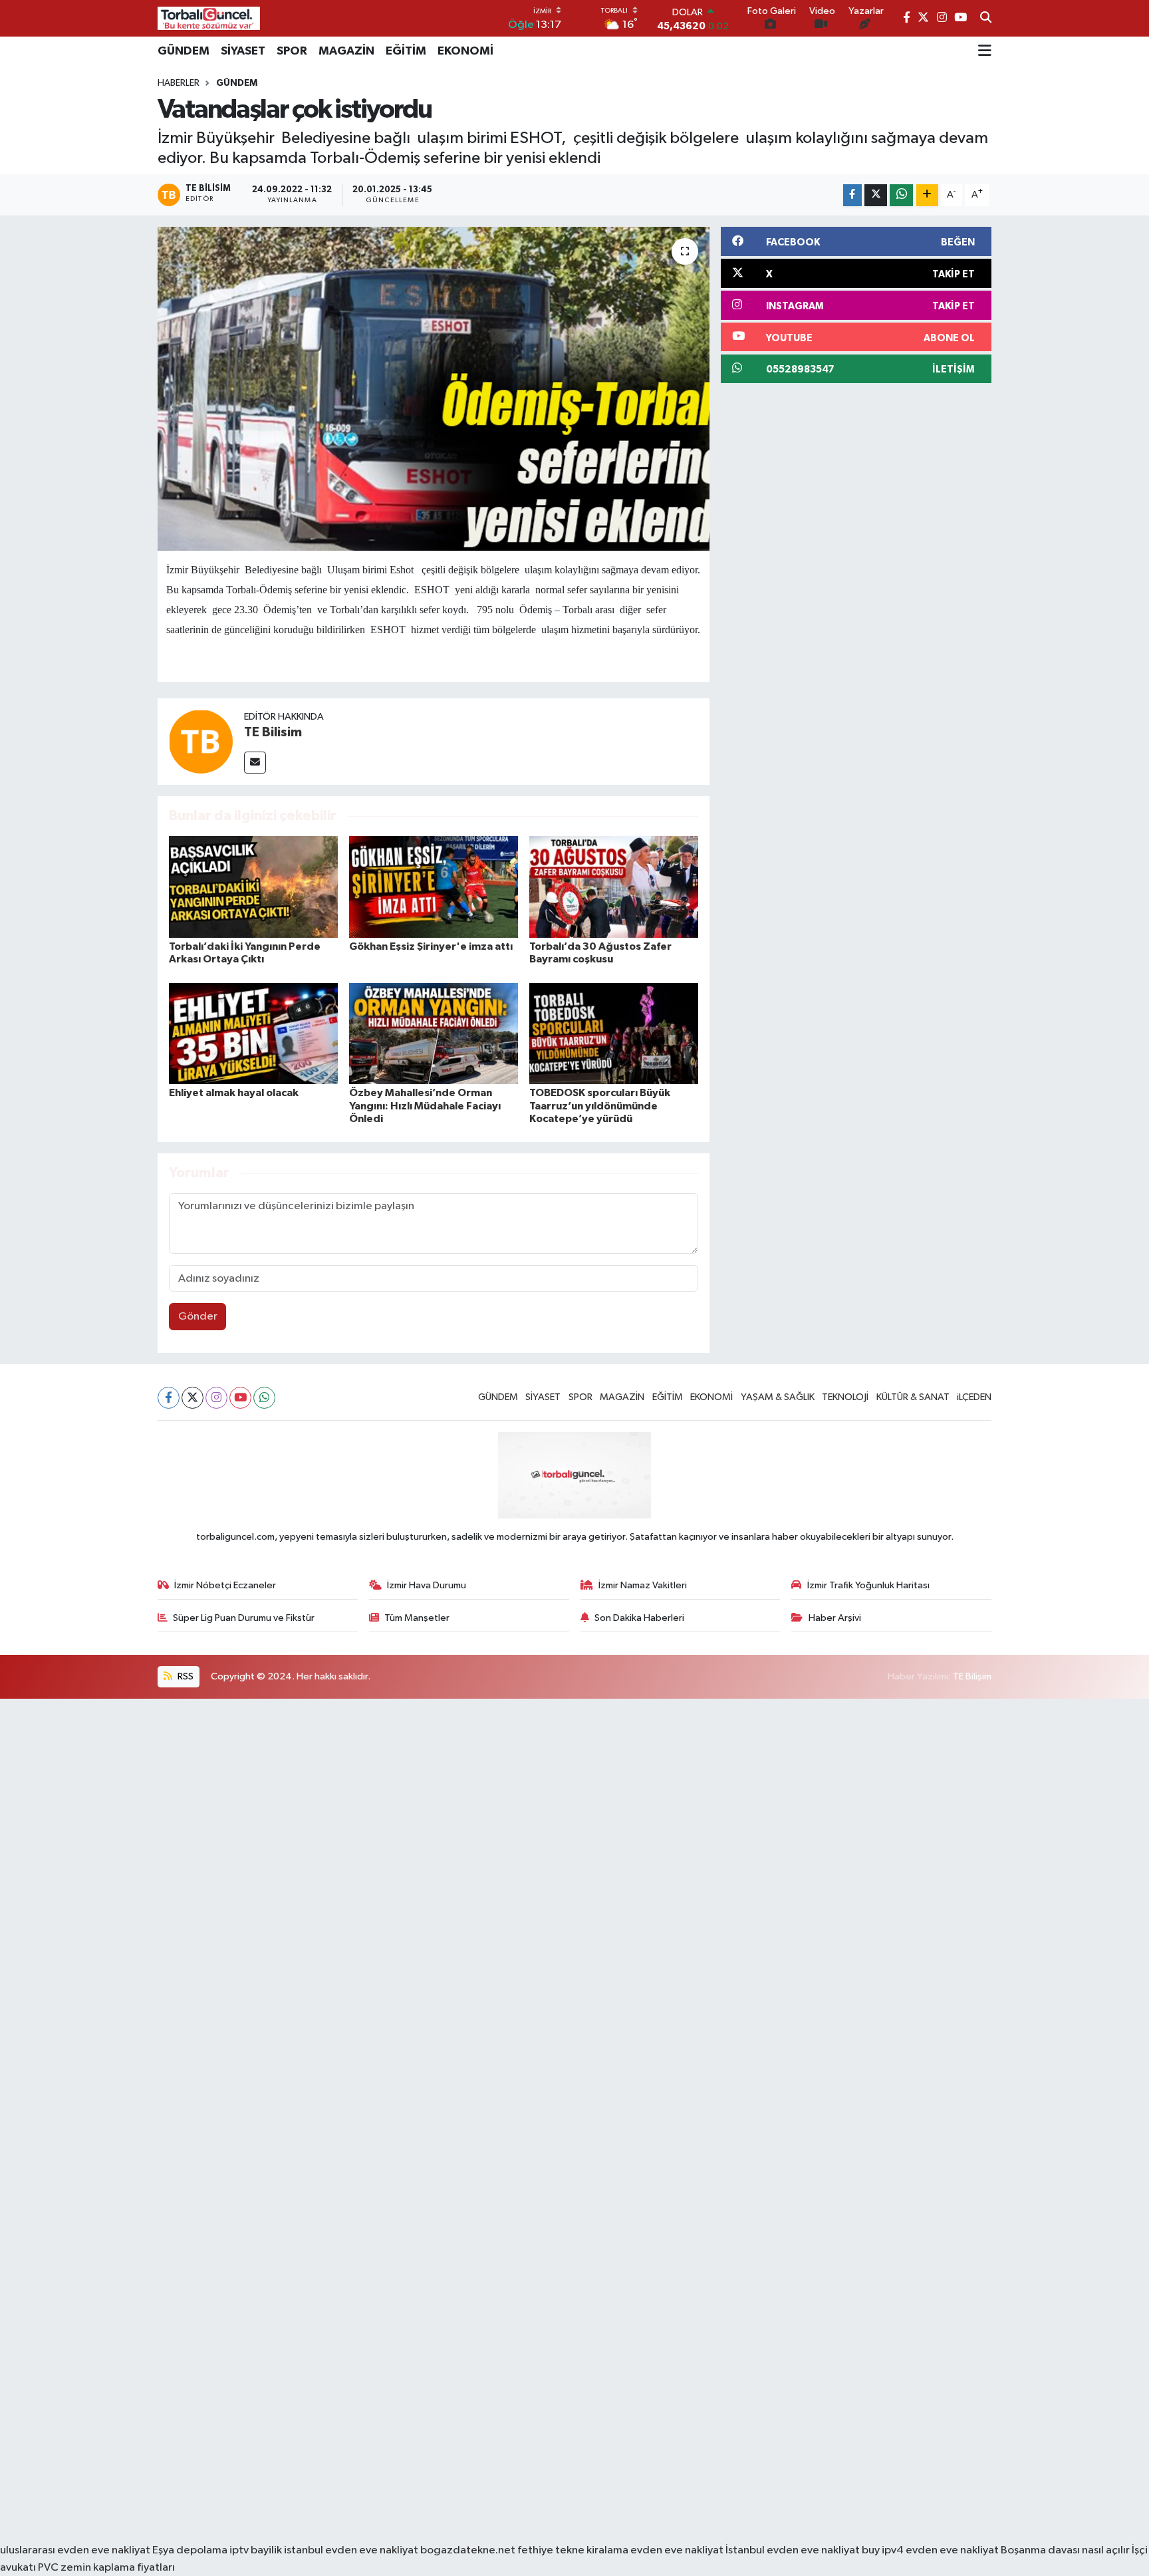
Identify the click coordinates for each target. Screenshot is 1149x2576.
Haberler (179, 83)
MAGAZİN (346, 51)
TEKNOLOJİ (845, 1397)
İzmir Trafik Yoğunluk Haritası (868, 1585)
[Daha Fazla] (927, 195)
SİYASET (243, 51)
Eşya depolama (190, 2550)
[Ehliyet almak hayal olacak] (253, 1033)
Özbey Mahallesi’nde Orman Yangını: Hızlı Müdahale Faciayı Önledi (425, 1105)
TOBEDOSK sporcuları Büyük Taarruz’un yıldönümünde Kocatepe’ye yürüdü (600, 1105)
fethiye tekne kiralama (573, 2550)
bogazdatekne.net (469, 2550)
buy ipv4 (884, 2550)
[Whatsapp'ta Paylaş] (901, 195)
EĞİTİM (406, 51)
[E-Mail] (255, 763)
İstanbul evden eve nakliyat (793, 2550)
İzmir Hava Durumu (427, 1585)
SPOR (292, 51)
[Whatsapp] (264, 1398)
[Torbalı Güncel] (209, 18)
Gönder (198, 1317)
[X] (192, 1398)
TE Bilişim (972, 1676)
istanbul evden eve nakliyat (351, 2550)
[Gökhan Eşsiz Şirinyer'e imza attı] (434, 886)
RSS (185, 1676)
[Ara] (986, 19)
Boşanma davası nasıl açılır (1065, 2550)
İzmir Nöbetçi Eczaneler (225, 1585)
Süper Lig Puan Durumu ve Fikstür (244, 1618)
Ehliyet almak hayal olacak (234, 1093)
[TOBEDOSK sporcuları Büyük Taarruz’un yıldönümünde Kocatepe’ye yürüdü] (614, 1033)
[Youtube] (240, 1398)
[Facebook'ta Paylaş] (852, 195)
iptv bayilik (256, 2550)
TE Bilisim (273, 732)
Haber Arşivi (835, 1618)
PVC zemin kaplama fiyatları (106, 2568)
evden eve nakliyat (677, 2550)
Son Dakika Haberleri (639, 1618)
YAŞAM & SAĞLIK (778, 1397)
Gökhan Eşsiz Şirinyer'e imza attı (431, 946)
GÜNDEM (184, 51)
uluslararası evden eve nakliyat (75, 2550)
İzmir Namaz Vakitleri (643, 1585)
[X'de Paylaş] (876, 195)
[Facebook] (169, 1398)
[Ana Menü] (985, 51)
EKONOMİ (465, 51)
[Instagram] (216, 1398)
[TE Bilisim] (201, 741)
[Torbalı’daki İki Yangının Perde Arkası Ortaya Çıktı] (253, 886)
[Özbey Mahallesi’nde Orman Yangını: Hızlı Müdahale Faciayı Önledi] (434, 1033)
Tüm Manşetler (417, 1618)
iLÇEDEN (974, 1397)
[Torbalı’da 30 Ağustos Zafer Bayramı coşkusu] (614, 886)
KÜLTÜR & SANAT (913, 1397)
